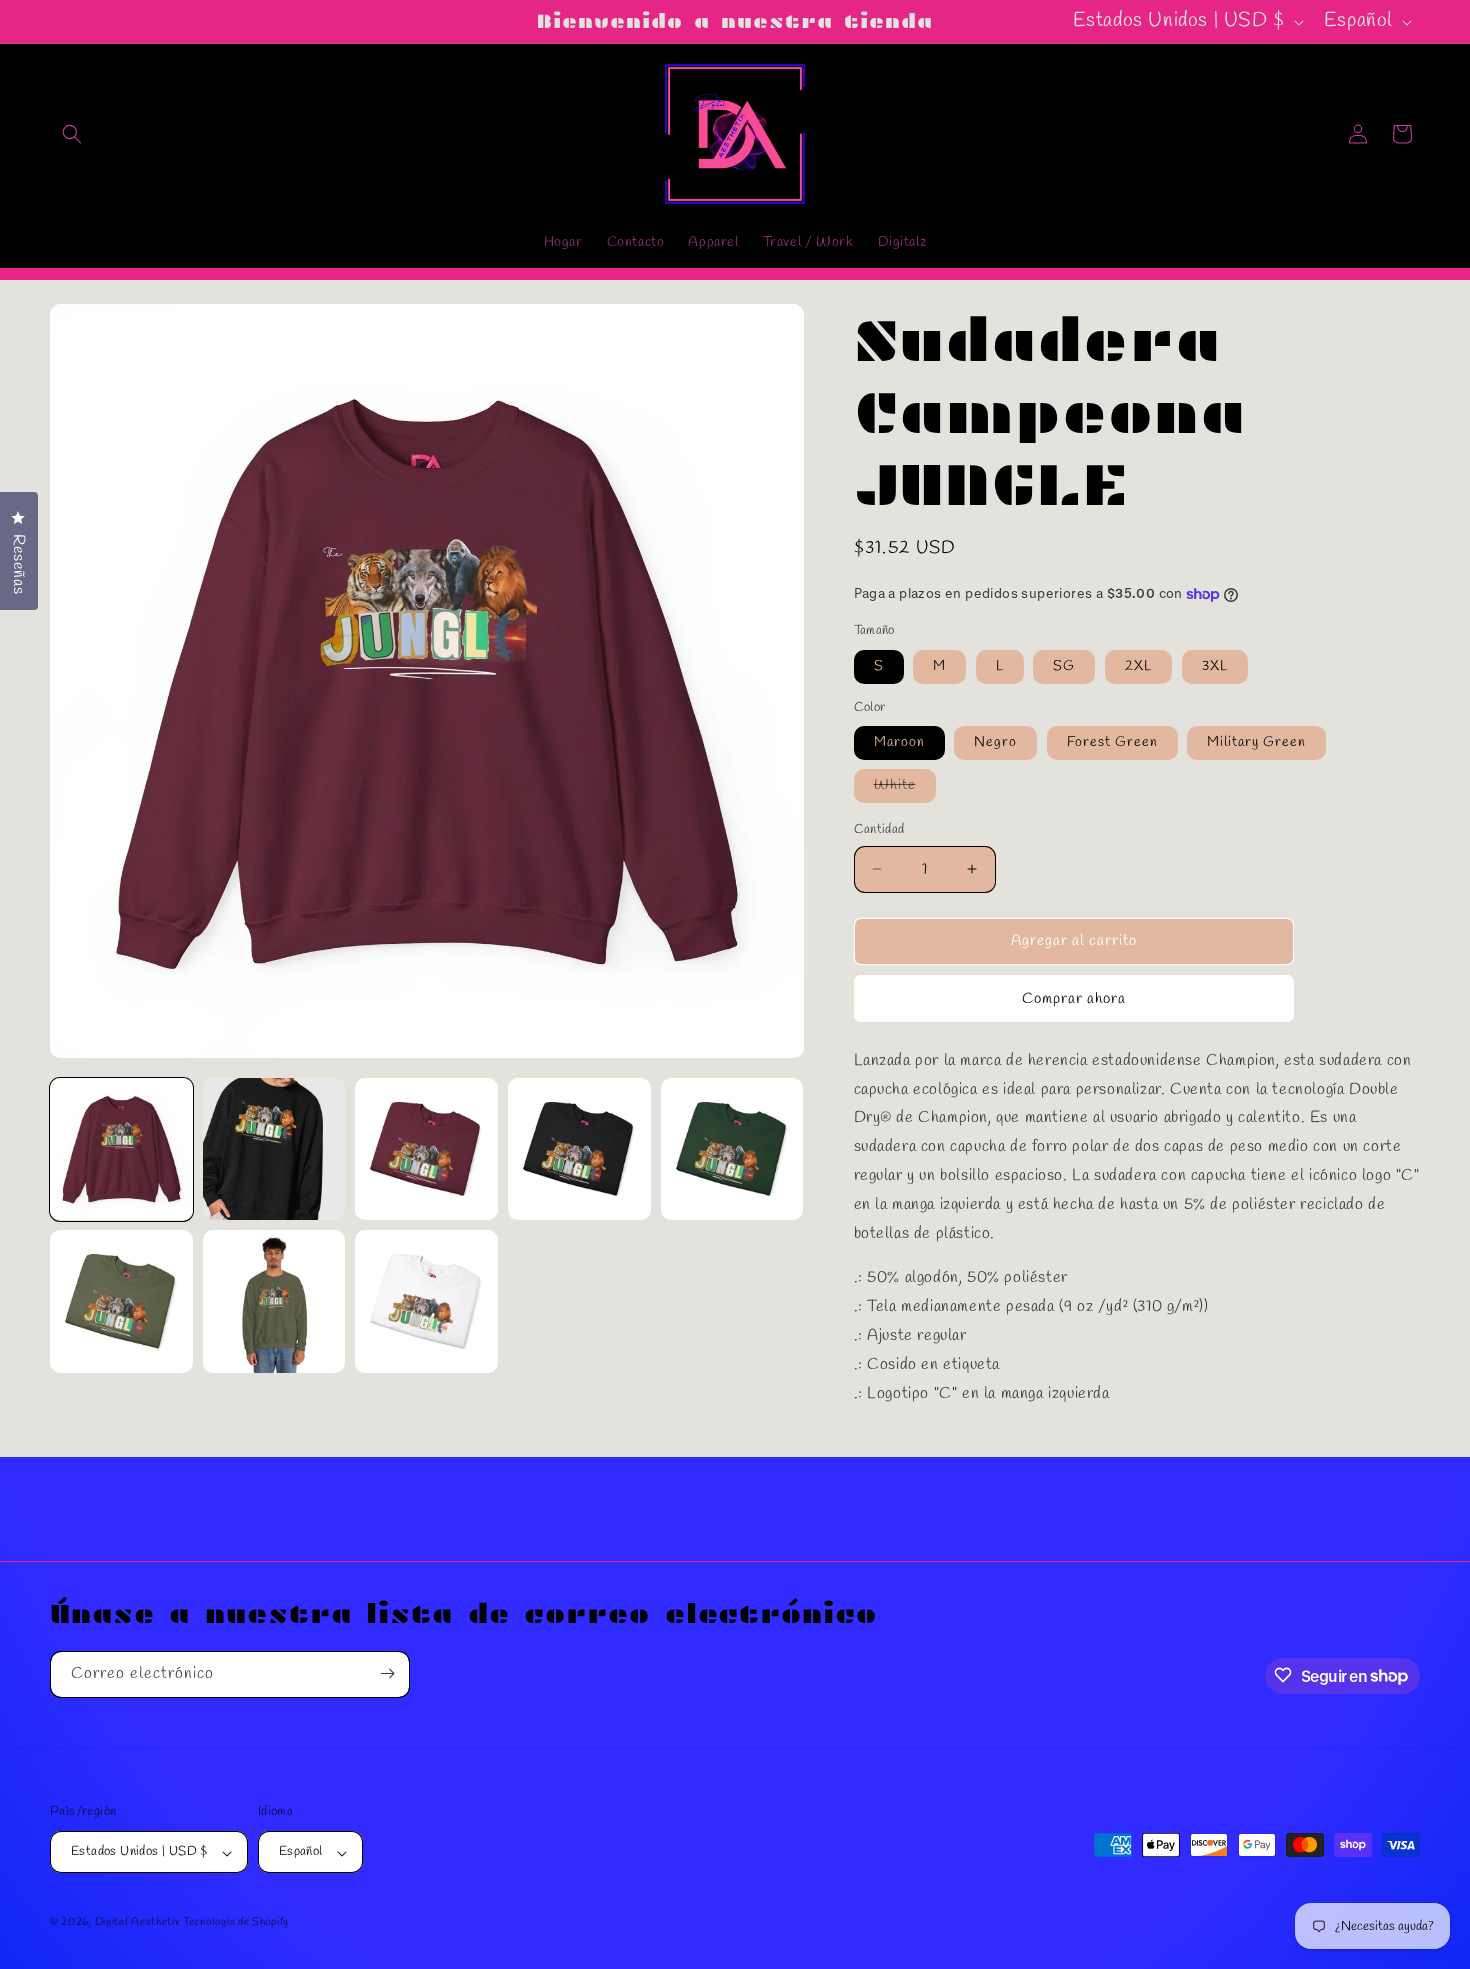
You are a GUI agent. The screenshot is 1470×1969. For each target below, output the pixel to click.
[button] (72, 134)
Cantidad (879, 829)
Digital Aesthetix (137, 1923)
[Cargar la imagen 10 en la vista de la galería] (121, 1301)
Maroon (899, 742)
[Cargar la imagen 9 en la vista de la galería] (732, 1149)
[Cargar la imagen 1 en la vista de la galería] (121, 1149)
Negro (995, 742)
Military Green (1256, 742)
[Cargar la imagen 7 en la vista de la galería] (426, 1149)
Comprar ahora (1074, 999)
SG (1064, 666)
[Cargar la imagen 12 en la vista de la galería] (426, 1301)
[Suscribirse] (387, 1673)
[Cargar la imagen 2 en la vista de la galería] (274, 1149)
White (905, 789)
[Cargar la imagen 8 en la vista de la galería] (579, 1149)
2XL (1138, 666)
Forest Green (1112, 742)
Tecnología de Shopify (236, 1923)
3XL (1215, 666)
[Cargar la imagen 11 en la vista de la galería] (274, 1301)
